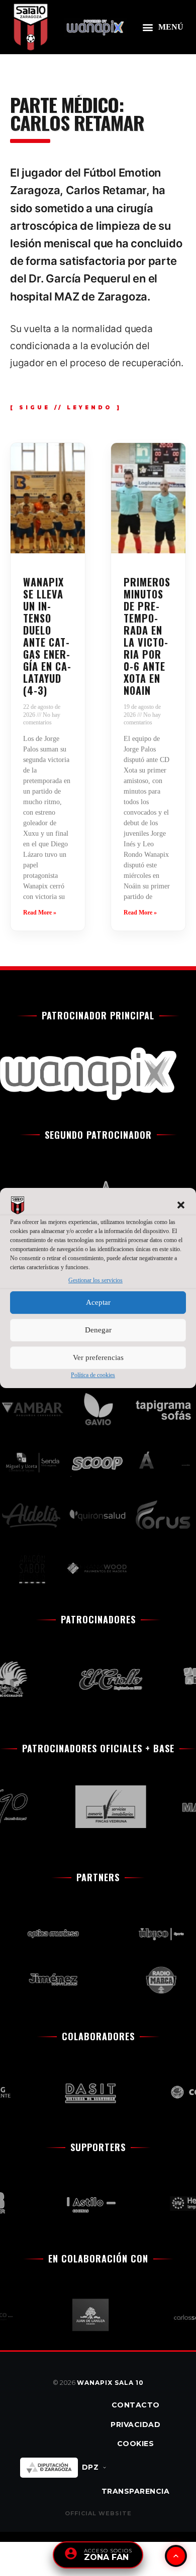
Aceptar (98, 1302)
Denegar (98, 1330)
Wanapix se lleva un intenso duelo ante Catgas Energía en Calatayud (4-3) (47, 636)
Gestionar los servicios (95, 1281)
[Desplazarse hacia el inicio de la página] (176, 2556)
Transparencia (136, 2491)
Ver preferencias (98, 1357)
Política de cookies (93, 1375)
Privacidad (135, 2425)
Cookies (136, 2444)
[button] (181, 1205)
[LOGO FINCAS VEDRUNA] (103, 1807)
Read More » (40, 913)
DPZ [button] (90, 2467)
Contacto (136, 2405)
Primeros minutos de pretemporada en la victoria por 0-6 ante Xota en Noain (147, 636)
